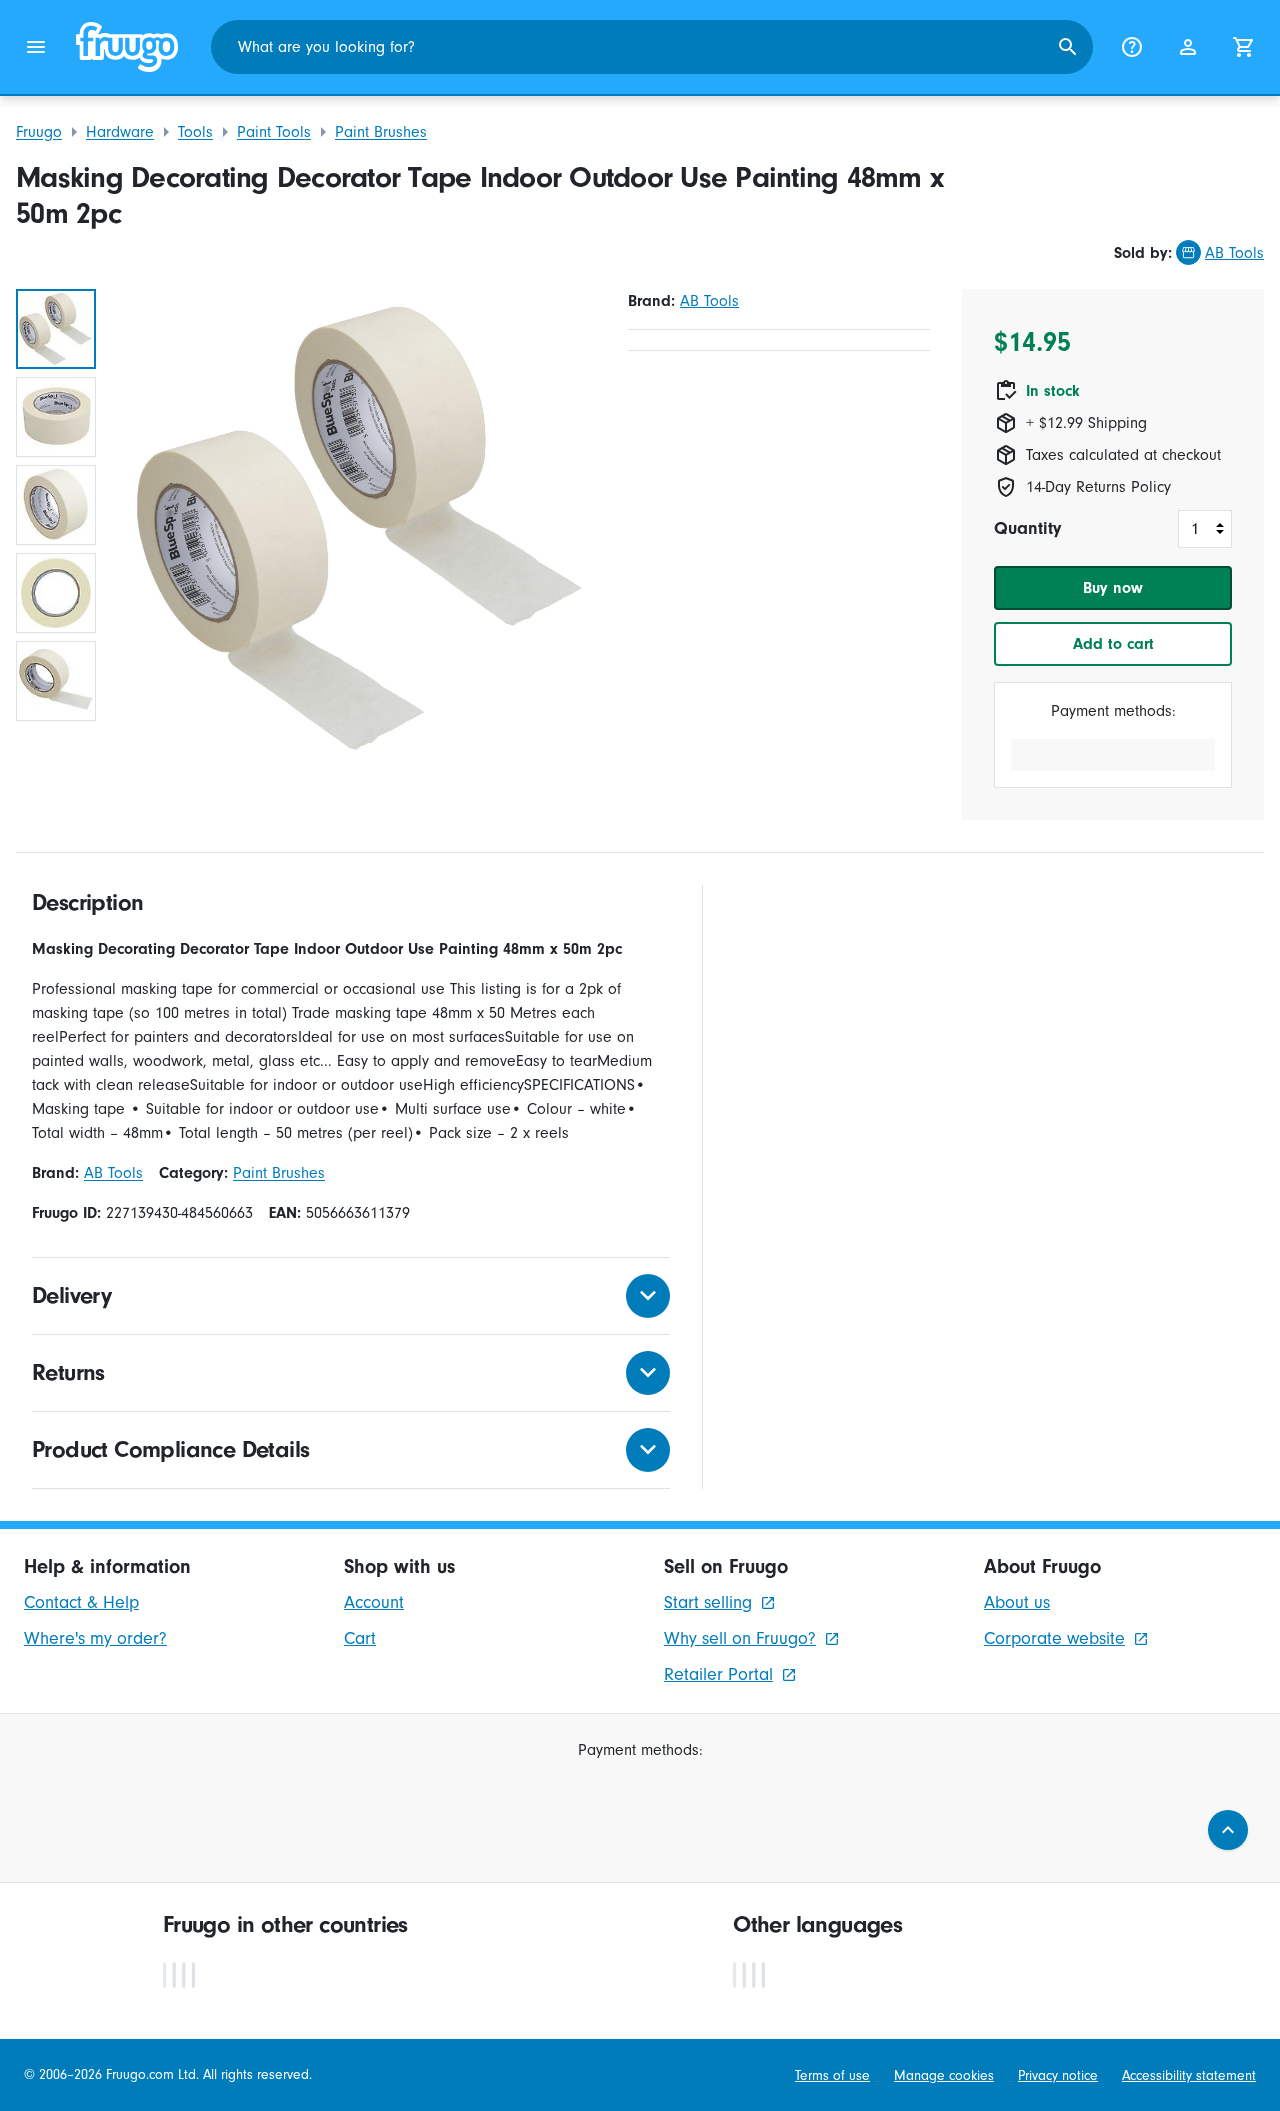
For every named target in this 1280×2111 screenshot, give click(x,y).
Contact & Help (81, 1602)
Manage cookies (944, 2075)
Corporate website (1054, 1638)
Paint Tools (274, 132)
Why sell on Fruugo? (740, 1638)
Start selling (708, 1602)
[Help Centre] (1132, 47)
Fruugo (39, 132)
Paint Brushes (381, 132)
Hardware (120, 132)
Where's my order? (95, 1638)
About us (1017, 1602)
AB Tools (1234, 253)
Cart (360, 1638)
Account (374, 1602)
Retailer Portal (718, 1674)
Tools (195, 132)
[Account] (1188, 47)
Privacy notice (1058, 2075)
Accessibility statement (1189, 2075)
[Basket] (1244, 47)
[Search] (1068, 47)
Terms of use (832, 2075)
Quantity (1027, 528)
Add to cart (1113, 644)
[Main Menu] (36, 47)
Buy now (1113, 588)
